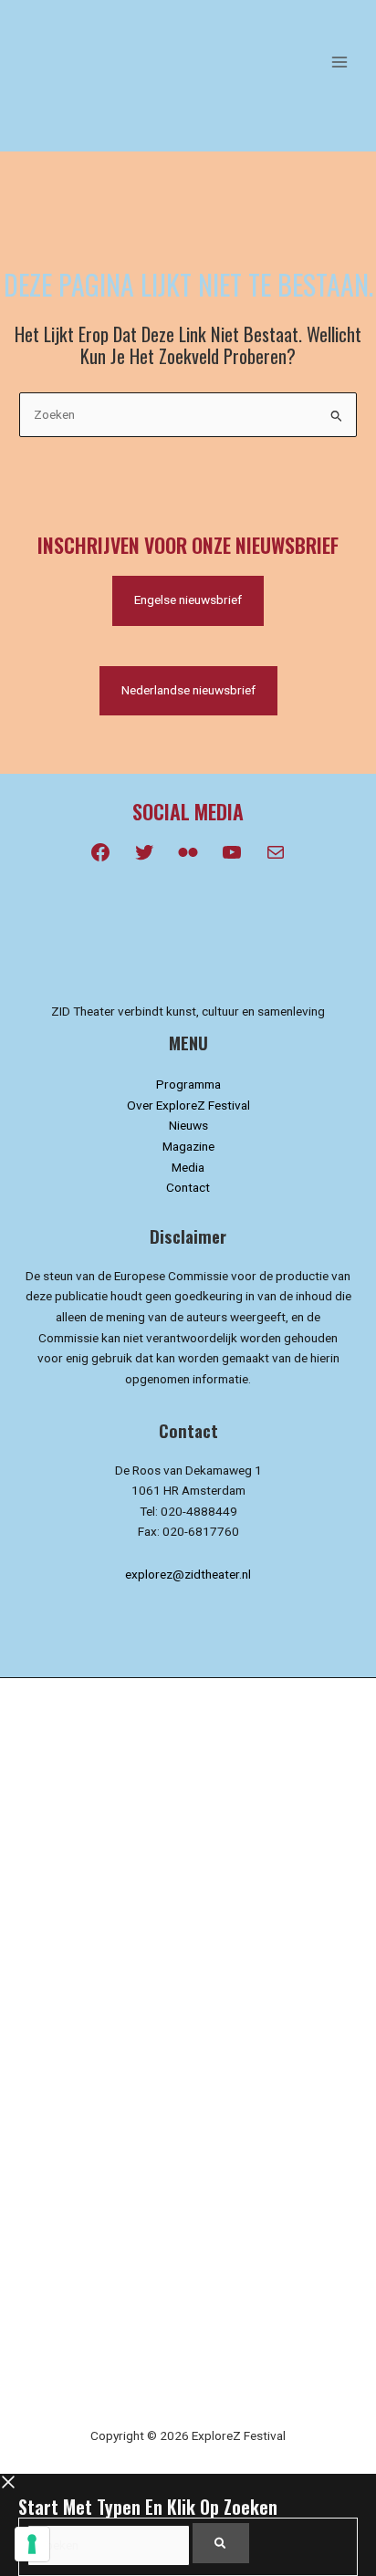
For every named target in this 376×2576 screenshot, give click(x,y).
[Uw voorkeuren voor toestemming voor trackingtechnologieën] (32, 2544)
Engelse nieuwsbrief (188, 600)
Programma (188, 1084)
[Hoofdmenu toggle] (340, 62)
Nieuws (188, 1125)
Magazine (188, 1146)
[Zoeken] (221, 2543)
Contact (188, 1187)
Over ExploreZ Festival (188, 1105)
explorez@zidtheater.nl (188, 1574)
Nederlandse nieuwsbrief (188, 690)
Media (188, 1167)
